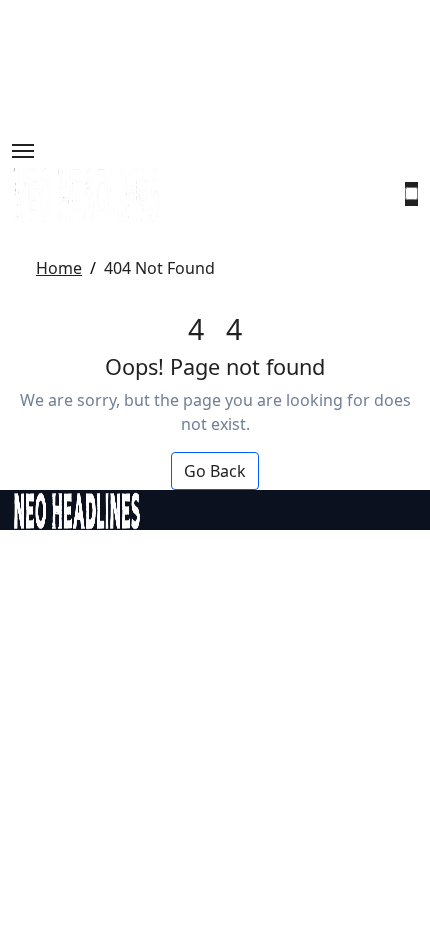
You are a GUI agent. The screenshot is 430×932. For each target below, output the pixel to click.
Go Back (215, 471)
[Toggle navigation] (23, 151)
